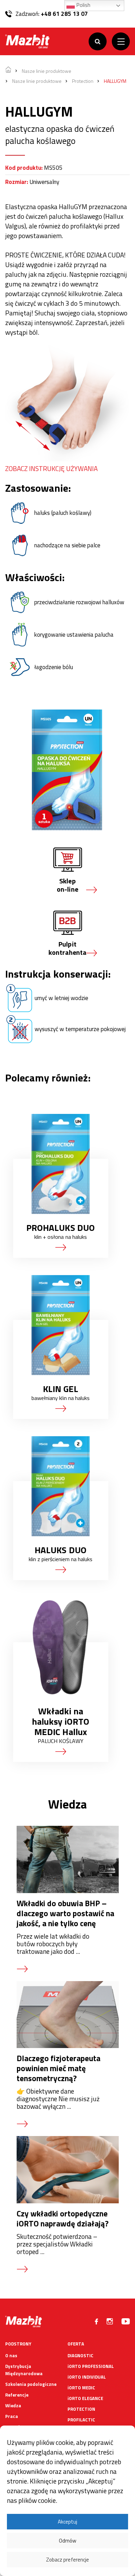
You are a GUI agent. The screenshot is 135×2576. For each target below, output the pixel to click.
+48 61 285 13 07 (64, 14)
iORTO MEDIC (81, 2388)
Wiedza (13, 2406)
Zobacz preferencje (67, 2560)
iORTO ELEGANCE (85, 2398)
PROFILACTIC (81, 2420)
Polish (83, 5)
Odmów (67, 2541)
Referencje (17, 2395)
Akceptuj (67, 2522)
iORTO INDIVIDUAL (87, 2377)
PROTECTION (81, 2409)
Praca (12, 2416)
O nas (11, 2355)
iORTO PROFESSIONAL (91, 2366)
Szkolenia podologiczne (31, 2384)
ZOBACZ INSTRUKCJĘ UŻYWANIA (51, 468)
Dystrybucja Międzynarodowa (24, 2370)
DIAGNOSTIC (80, 2355)
